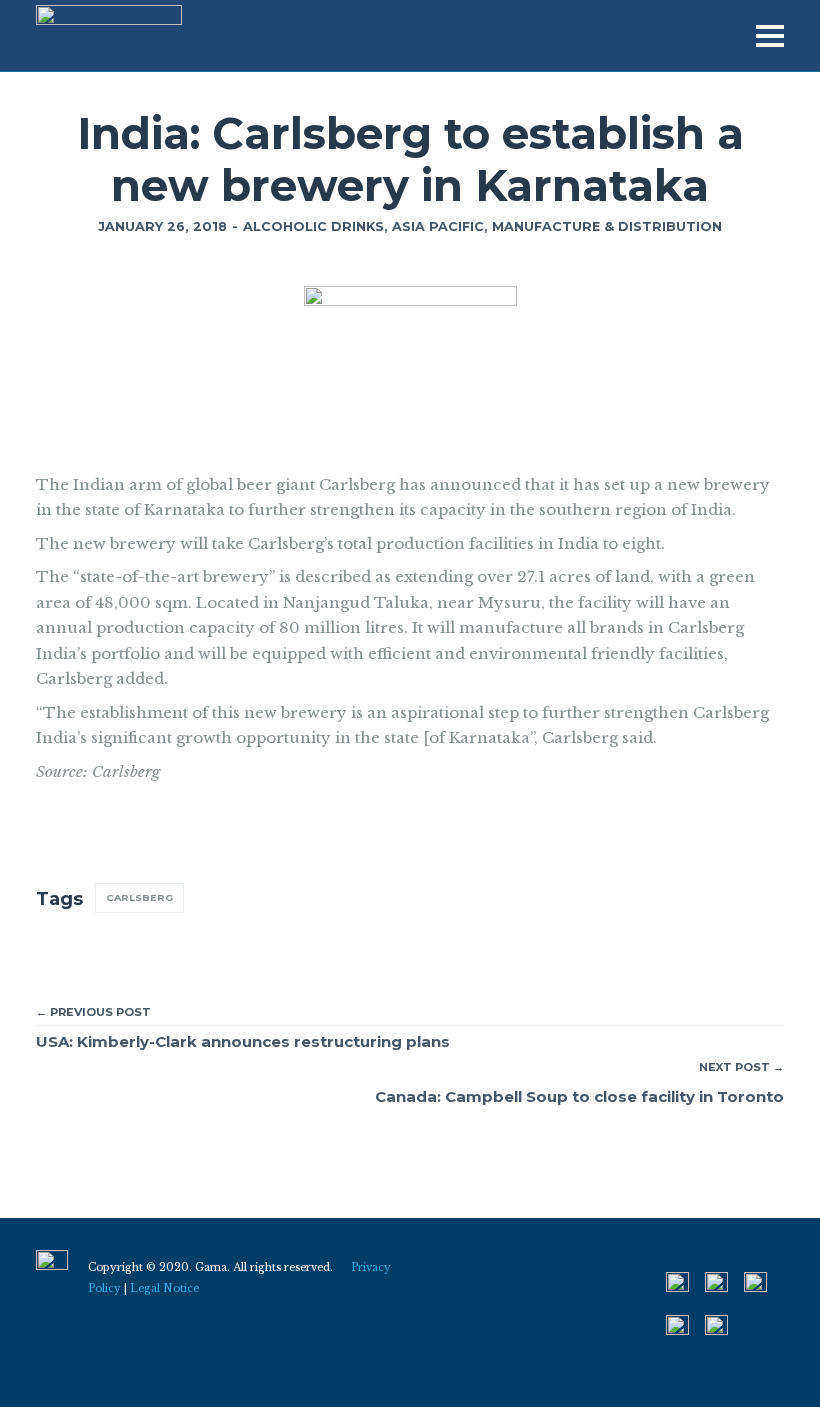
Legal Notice (164, 1288)
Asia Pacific (438, 226)
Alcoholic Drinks (313, 226)
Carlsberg (139, 897)
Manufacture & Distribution (607, 226)
